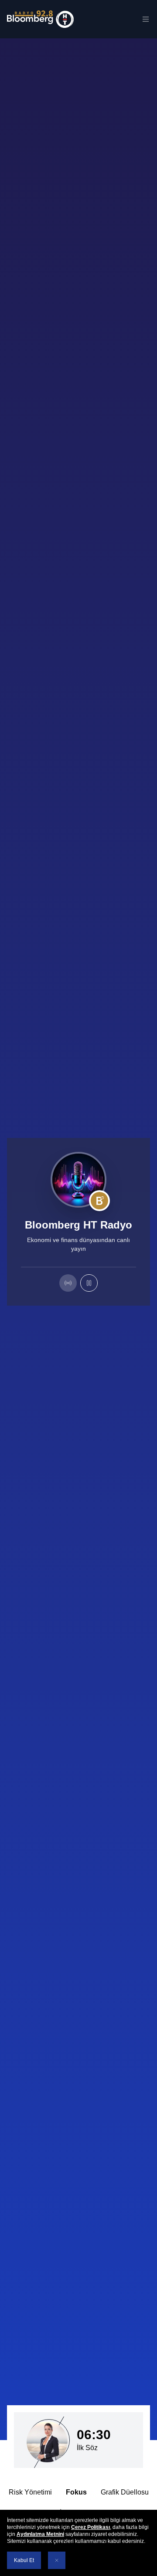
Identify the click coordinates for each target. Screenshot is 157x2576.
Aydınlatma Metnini (40, 2534)
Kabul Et (24, 2560)
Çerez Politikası (90, 2527)
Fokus (70, 2492)
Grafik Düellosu (119, 2492)
